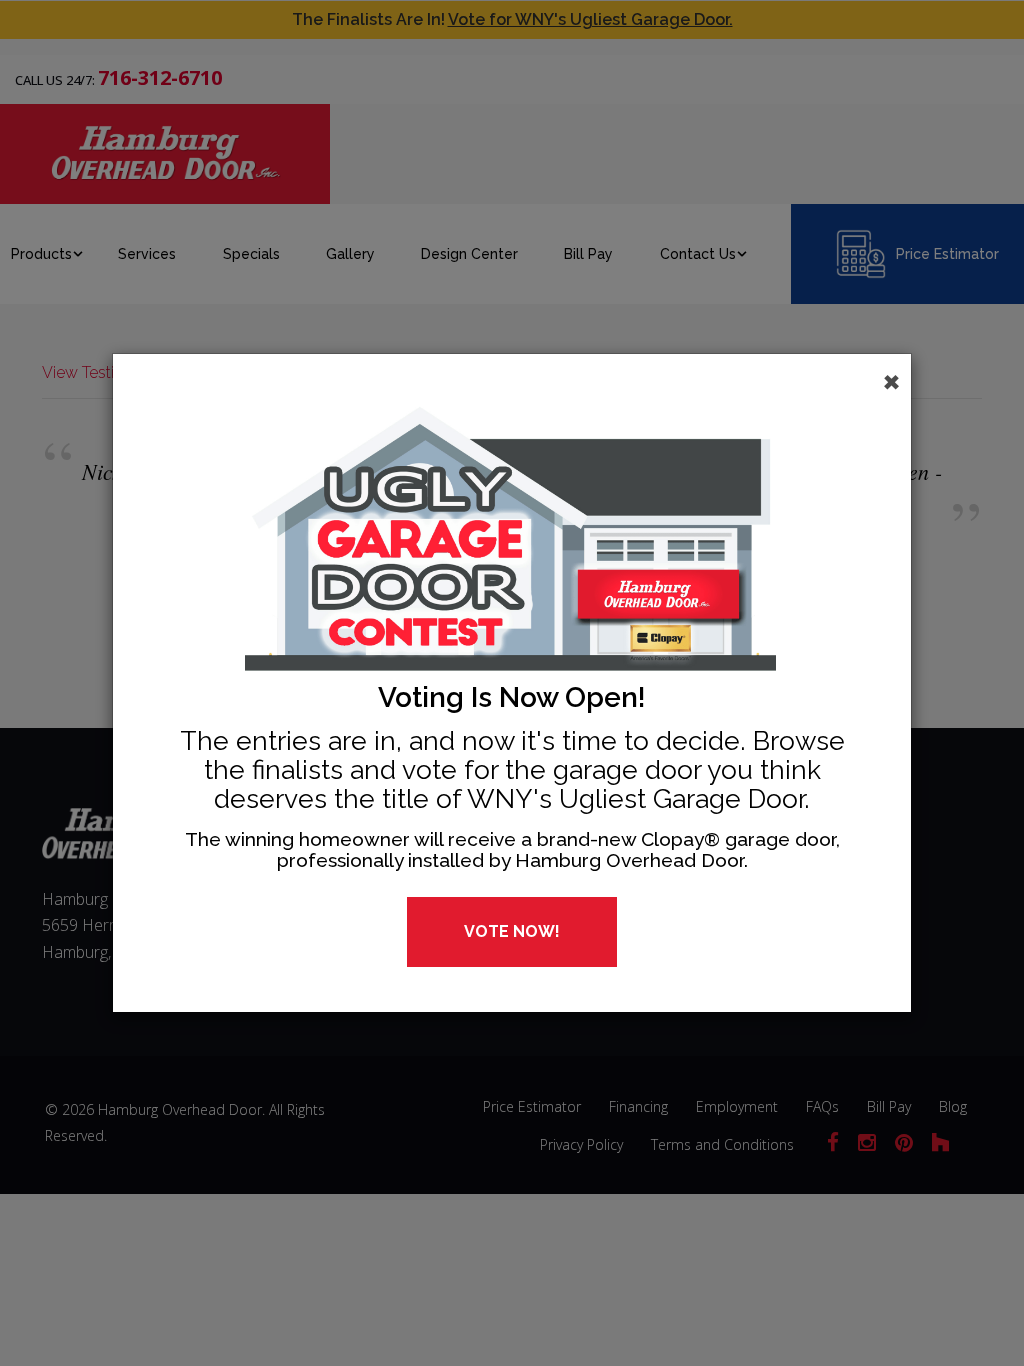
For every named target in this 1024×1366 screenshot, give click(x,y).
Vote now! (512, 931)
